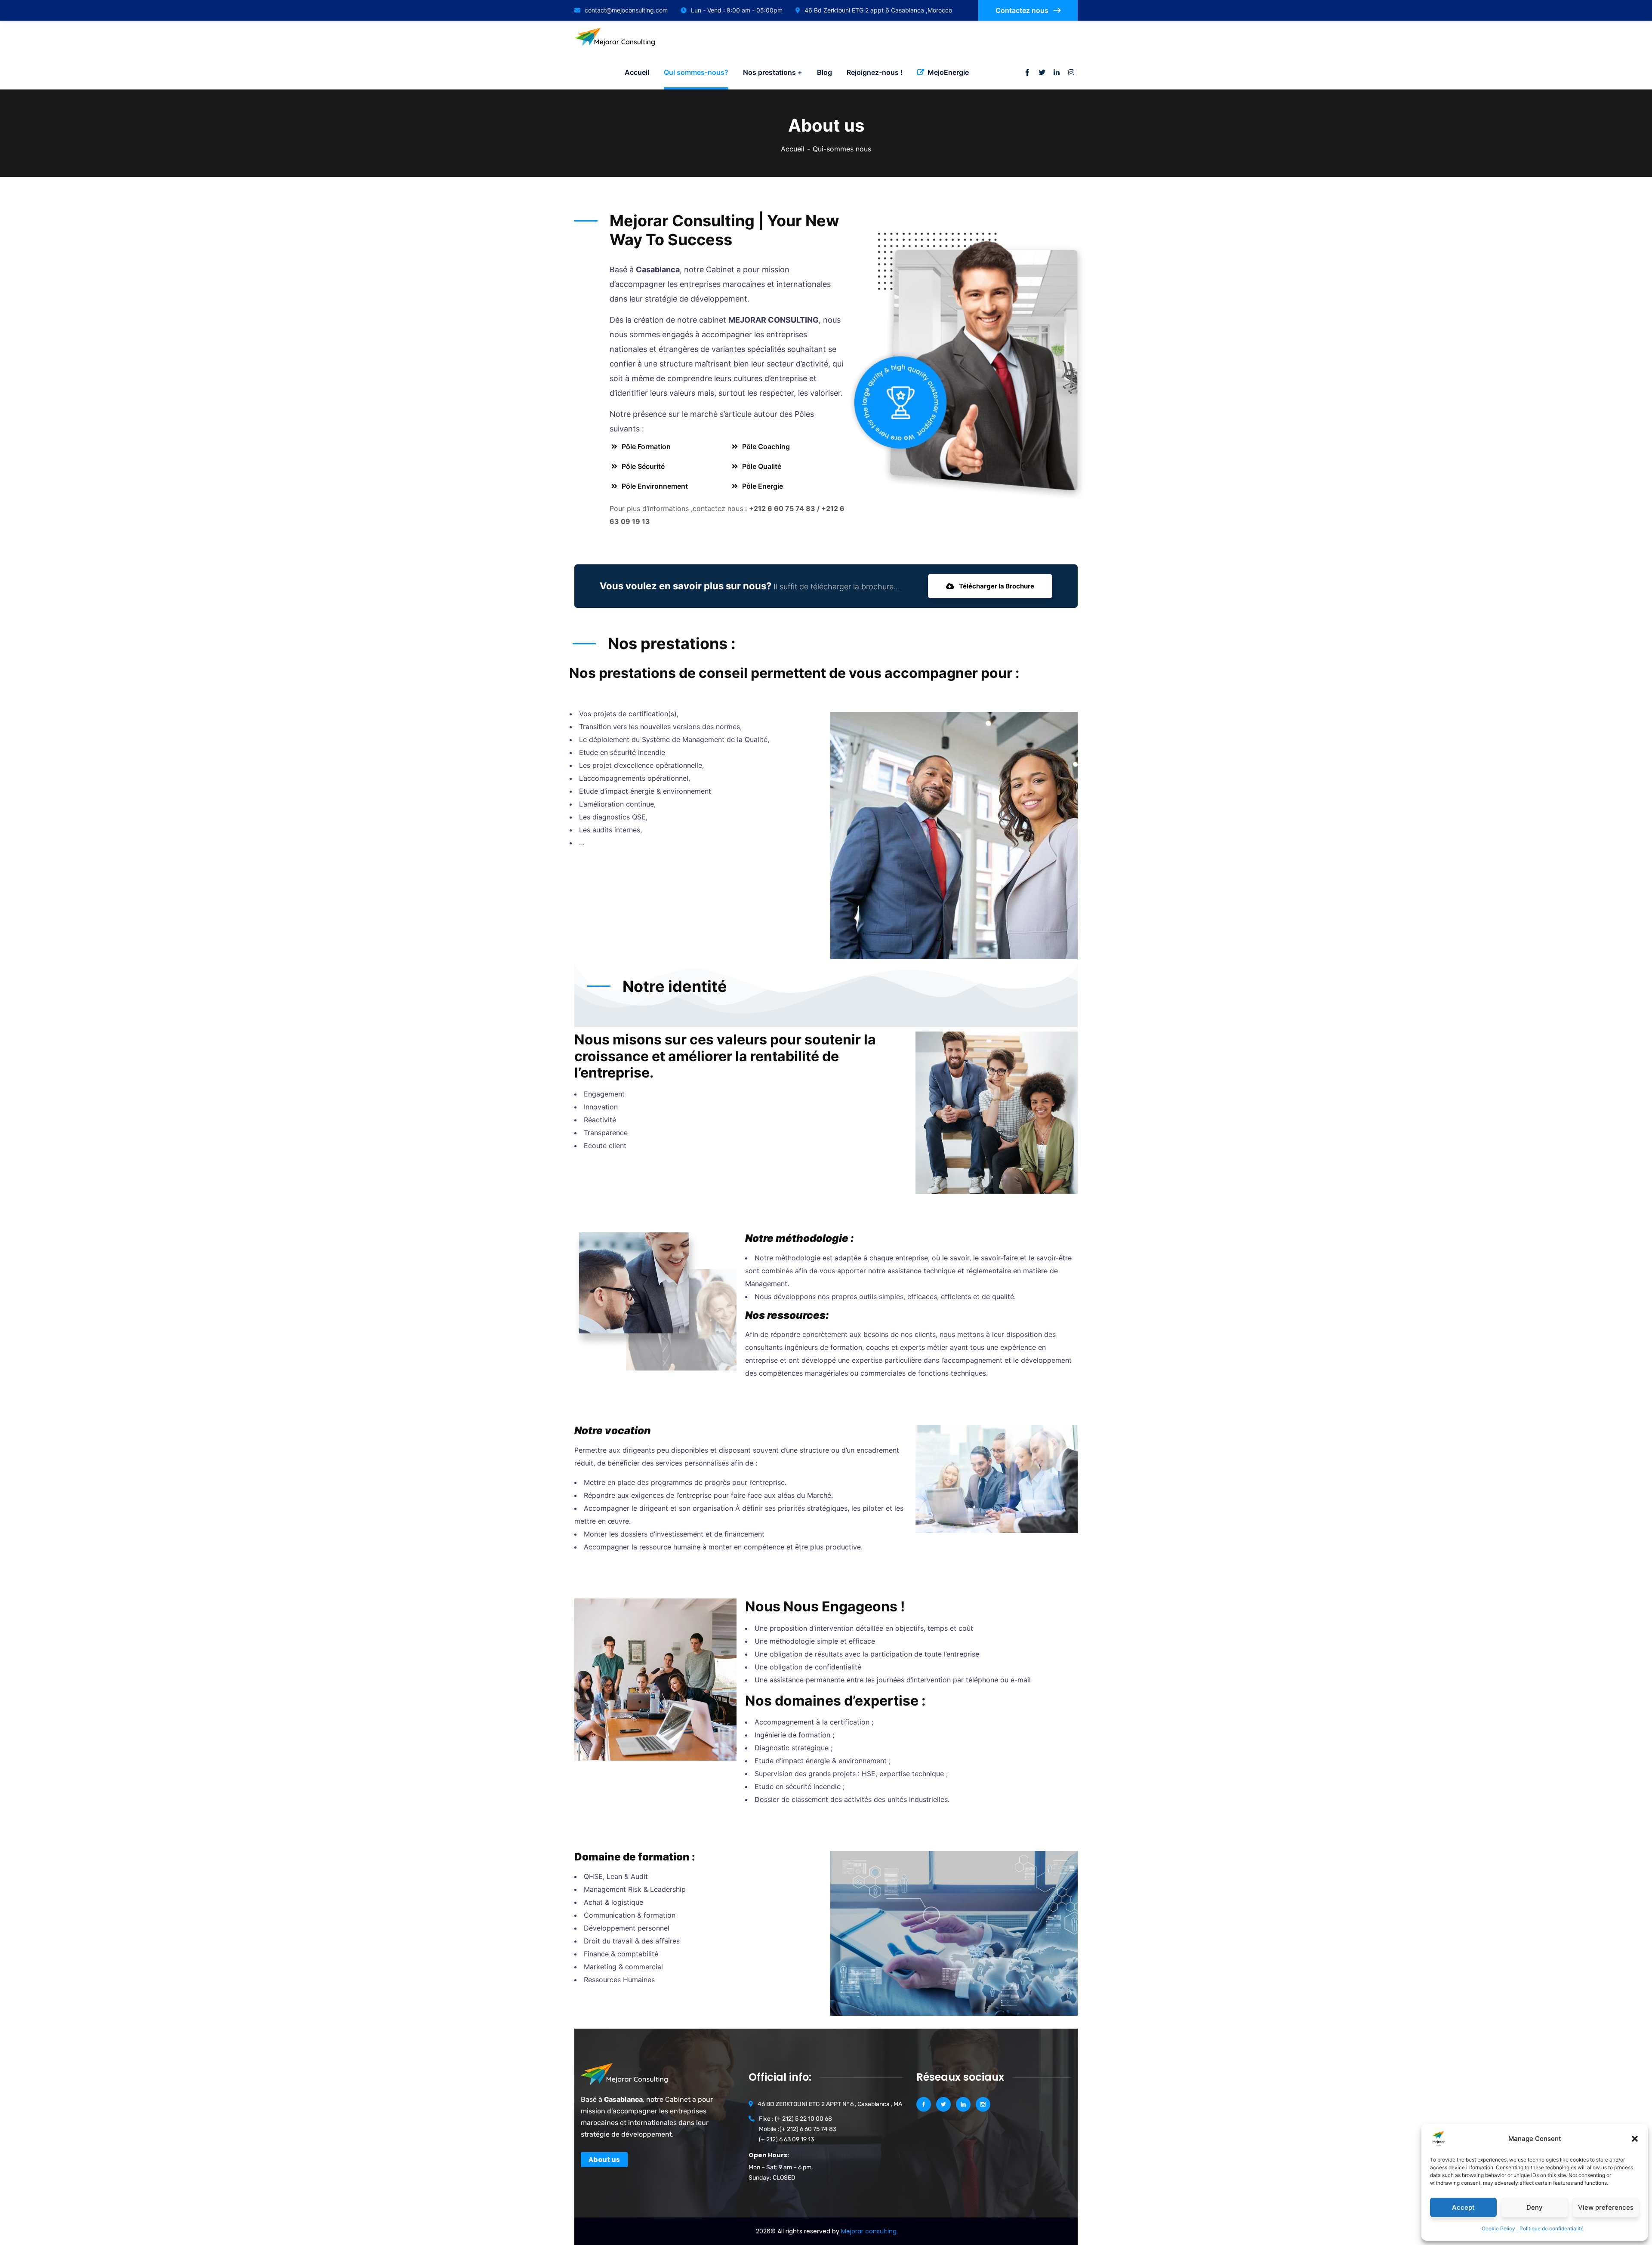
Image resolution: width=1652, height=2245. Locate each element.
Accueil (793, 149)
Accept (1463, 2207)
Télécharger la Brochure (996, 586)
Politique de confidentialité (1552, 2228)
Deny (1535, 2207)
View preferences (1606, 2207)
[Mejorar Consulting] (617, 38)
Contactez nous (1023, 10)
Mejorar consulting (869, 2231)
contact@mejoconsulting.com (626, 10)
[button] (1635, 2139)
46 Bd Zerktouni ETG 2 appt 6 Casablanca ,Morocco (878, 10)
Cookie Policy (1498, 2228)
